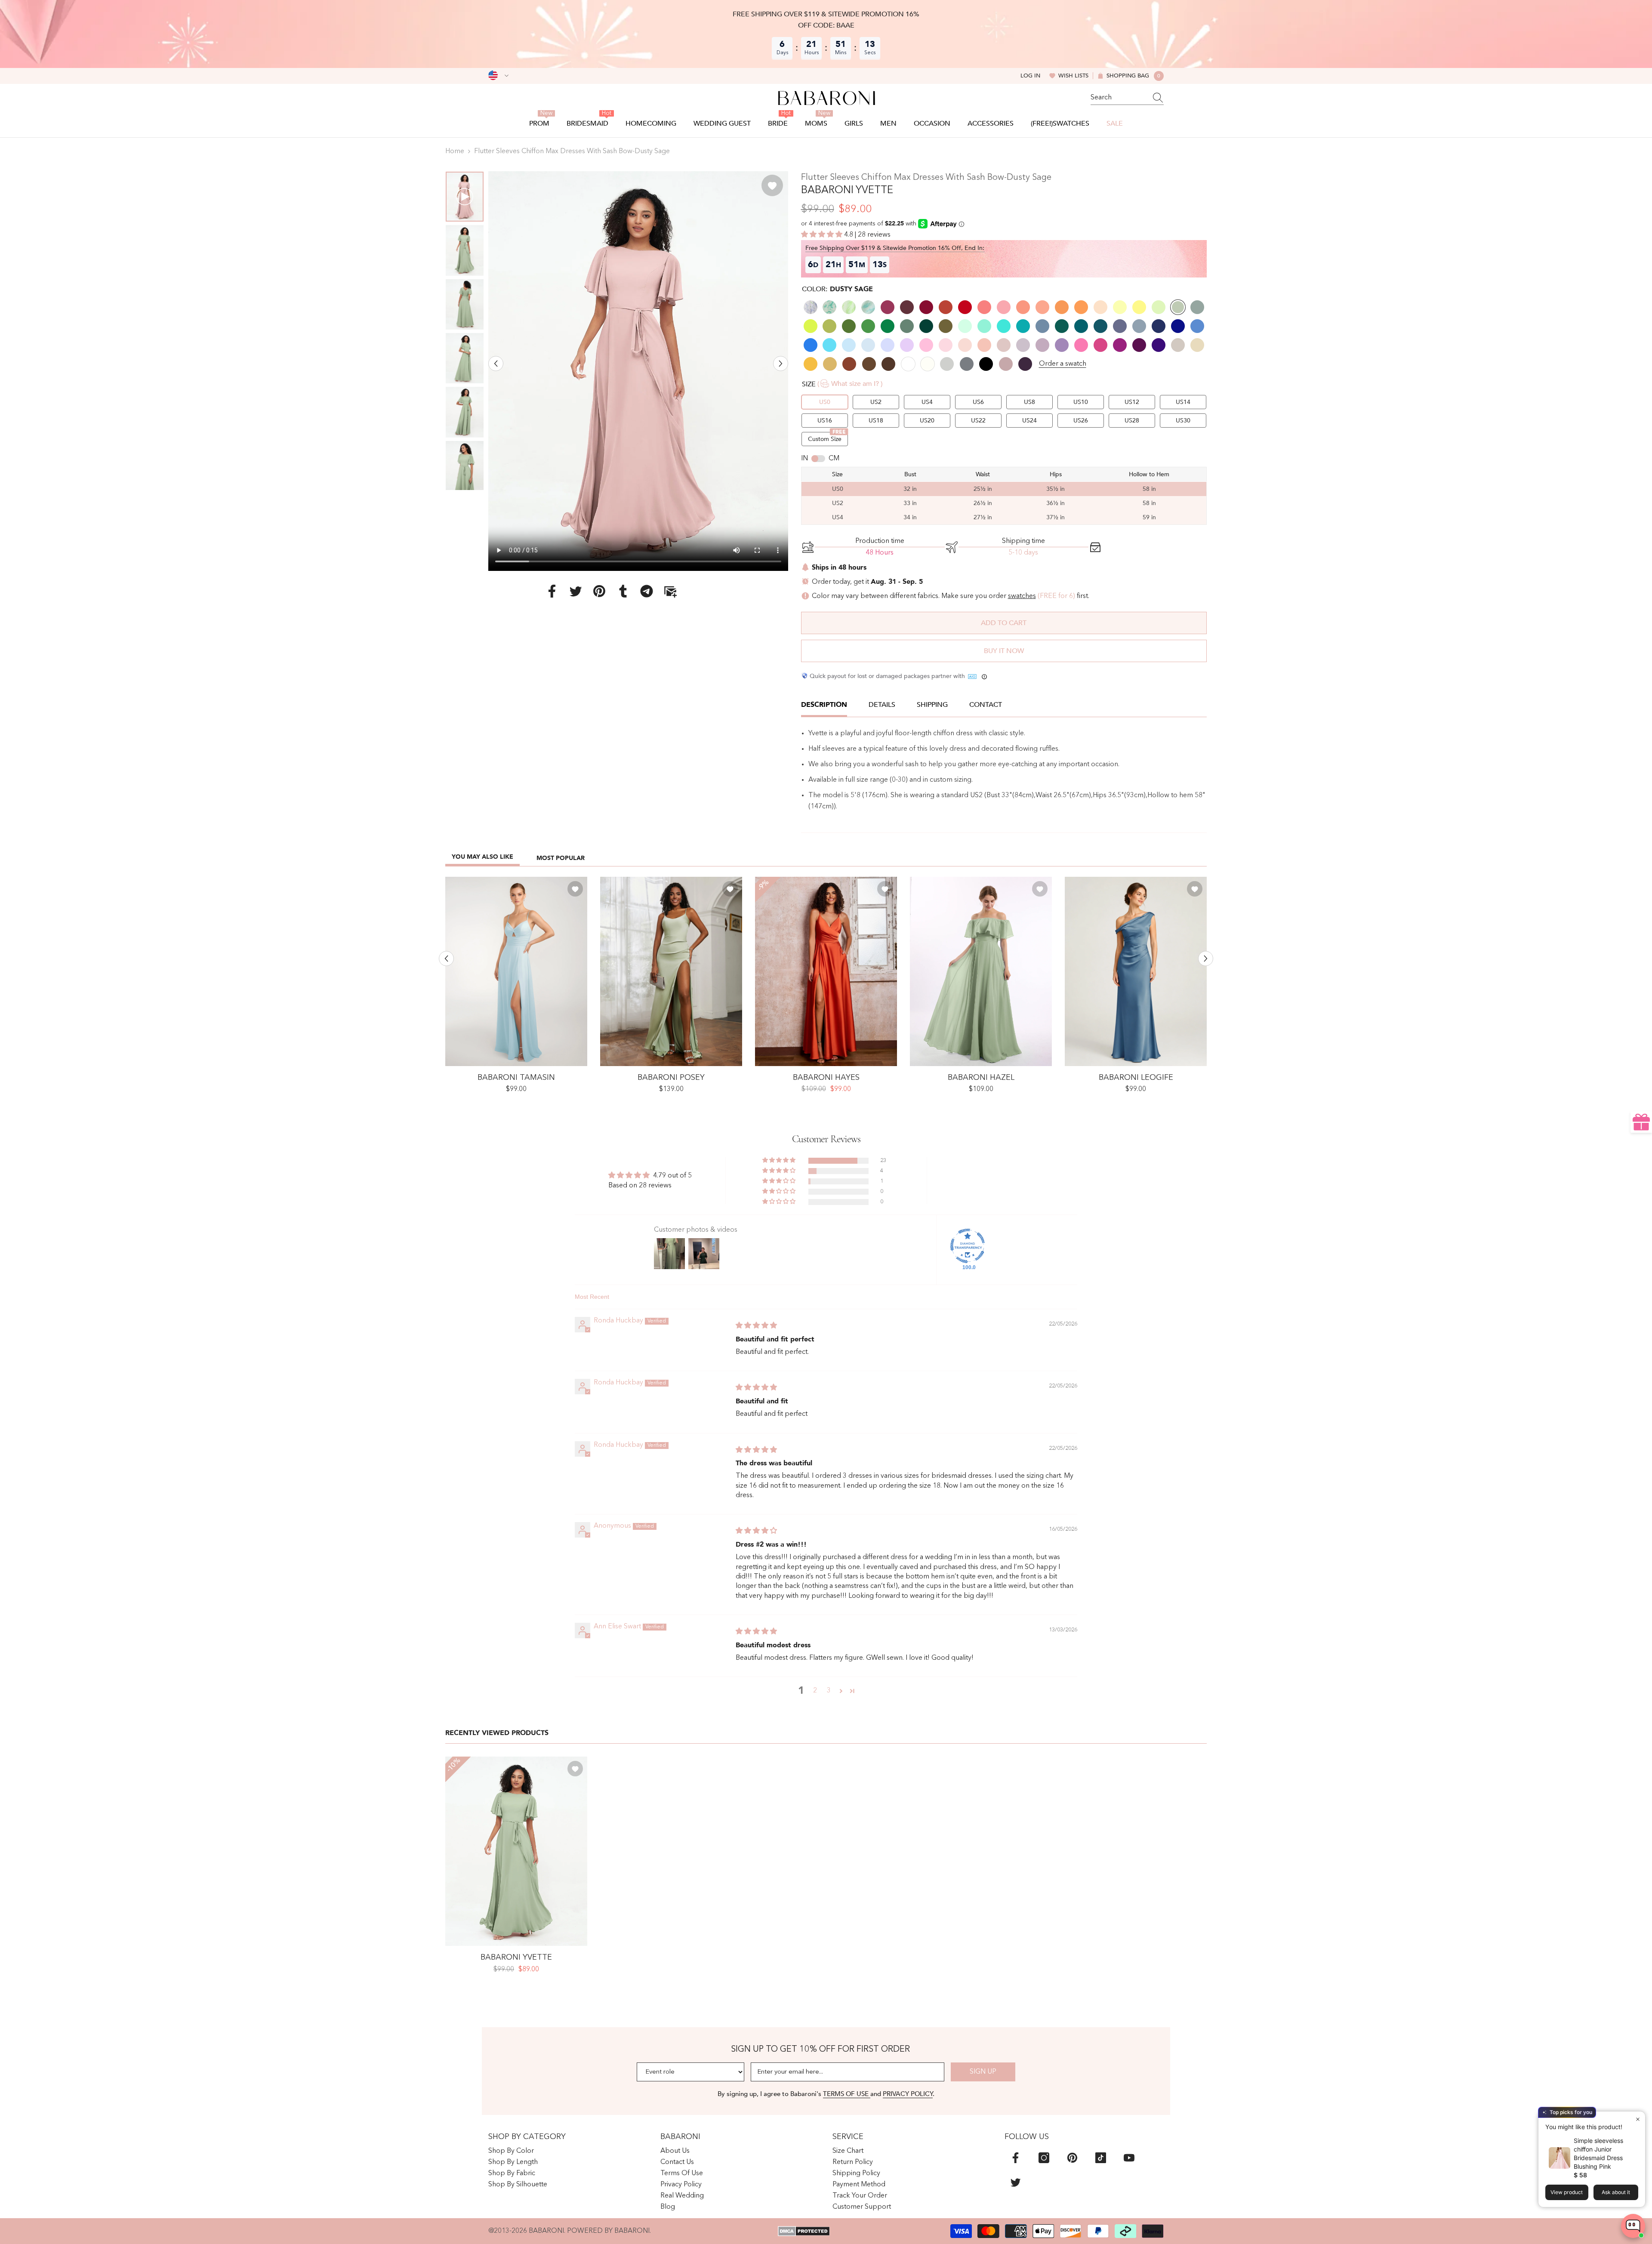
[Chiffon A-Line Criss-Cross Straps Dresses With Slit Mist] (516, 971)
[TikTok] (1101, 2158)
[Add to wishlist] (772, 185)
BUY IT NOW (1004, 651)
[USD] (498, 76)
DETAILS (882, 705)
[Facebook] (552, 591)
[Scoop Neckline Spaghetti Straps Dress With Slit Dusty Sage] (671, 971)
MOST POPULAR (561, 858)
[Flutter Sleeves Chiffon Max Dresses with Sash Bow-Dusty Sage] (516, 1851)
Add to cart (1004, 623)
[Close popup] (1638, 2119)
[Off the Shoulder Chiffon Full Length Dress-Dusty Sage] (981, 971)
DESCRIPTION (824, 705)
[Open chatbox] (1633, 2226)
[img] (756, 1326)
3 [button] (829, 1691)
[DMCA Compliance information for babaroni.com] (804, 2231)
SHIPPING (932, 705)
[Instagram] (1044, 2158)
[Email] (670, 591)
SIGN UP (983, 2072)
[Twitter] (576, 591)
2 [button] (815, 1691)
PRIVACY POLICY (908, 2094)
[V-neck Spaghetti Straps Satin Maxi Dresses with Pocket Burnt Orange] (826, 971)
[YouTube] (1129, 2158)
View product (1567, 2192)
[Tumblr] (623, 591)
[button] (496, 363)
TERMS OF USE (847, 2094)
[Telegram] (647, 591)
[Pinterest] (599, 591)
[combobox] (1119, 98)
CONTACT (986, 705)
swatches (1022, 596)
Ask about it (1616, 2192)
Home (455, 151)
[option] (638, 371)
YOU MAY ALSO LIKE (482, 857)
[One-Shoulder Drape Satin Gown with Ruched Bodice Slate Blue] (1136, 971)
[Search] (1127, 98)
